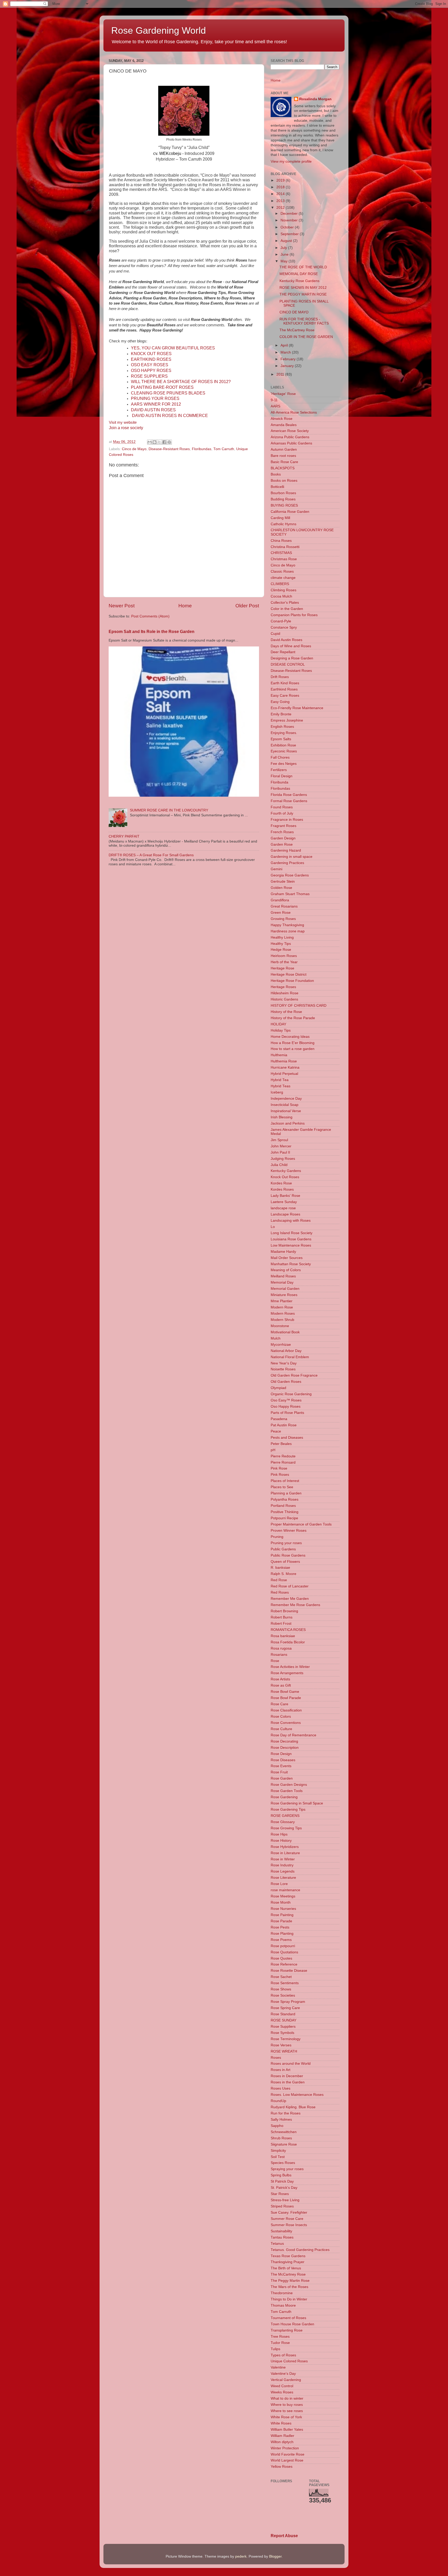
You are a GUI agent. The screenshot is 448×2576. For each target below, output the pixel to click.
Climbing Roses (283, 590)
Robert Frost (281, 1624)
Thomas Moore (283, 2305)
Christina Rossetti (285, 547)
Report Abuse (284, 2536)
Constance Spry (284, 627)
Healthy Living (282, 937)
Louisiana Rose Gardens (291, 1239)
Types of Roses (283, 2355)
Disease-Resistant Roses (169, 449)
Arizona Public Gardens (290, 437)
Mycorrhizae (281, 1345)
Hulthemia (279, 1055)
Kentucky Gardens (286, 1171)
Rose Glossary (283, 1822)
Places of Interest (285, 1481)
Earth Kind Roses (285, 683)
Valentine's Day (283, 2374)
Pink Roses (280, 1475)
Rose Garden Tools (287, 1791)
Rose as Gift (281, 1685)
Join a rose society (126, 428)
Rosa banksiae (283, 1636)
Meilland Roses (283, 1276)
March (286, 352)
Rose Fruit (279, 1772)
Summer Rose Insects (289, 2225)
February (289, 359)
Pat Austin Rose (284, 1425)
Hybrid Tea (280, 1080)
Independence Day (286, 1099)
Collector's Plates (285, 603)
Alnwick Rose (282, 419)
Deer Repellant (283, 652)
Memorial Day (282, 1282)
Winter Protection (285, 2448)
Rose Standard (283, 2014)
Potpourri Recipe (284, 1518)
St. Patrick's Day (284, 2188)
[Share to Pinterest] (169, 442)
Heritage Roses (283, 987)
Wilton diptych (282, 2442)
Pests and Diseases (287, 1438)
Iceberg (277, 1092)
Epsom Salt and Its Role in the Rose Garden (152, 632)
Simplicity (278, 2151)
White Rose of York (286, 2417)
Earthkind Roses (284, 689)
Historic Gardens (284, 999)
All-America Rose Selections (294, 412)
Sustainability (281, 2231)
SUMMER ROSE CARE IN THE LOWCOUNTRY (169, 810)
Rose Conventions (286, 1723)
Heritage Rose (282, 968)
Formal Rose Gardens (289, 801)
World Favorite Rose (288, 2454)
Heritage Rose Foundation (292, 981)
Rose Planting (282, 1934)
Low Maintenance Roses (291, 1245)
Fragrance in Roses (287, 820)
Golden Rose (281, 888)
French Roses (282, 832)
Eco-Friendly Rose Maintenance (297, 708)
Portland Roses (283, 1506)
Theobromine (282, 2293)
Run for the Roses (286, 2113)
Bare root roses (283, 456)
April (285, 345)
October (288, 227)
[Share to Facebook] (164, 442)
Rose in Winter (283, 1859)
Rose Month (281, 1902)
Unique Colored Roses (289, 2361)
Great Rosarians (284, 906)
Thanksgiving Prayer (288, 2262)
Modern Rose (282, 1307)
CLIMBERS (280, 584)
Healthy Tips (281, 944)
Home (185, 606)
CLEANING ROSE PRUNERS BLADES (168, 393)
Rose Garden (282, 1778)
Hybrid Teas (281, 1086)
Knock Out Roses (285, 1177)
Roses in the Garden (288, 2082)
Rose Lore (279, 1884)
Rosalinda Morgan (315, 99)
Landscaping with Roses (291, 1221)
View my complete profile (291, 161)
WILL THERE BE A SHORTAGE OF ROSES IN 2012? (181, 382)
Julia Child (279, 1165)
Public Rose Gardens (288, 1555)
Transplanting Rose (287, 2330)
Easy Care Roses (285, 696)
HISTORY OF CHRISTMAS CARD (299, 1006)
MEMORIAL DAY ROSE (299, 274)
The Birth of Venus (286, 2268)
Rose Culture (281, 1729)
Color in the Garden (287, 609)
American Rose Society (290, 431)
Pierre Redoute (283, 1456)
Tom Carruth (224, 449)
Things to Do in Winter (289, 2299)
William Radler (282, 2436)
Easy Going (280, 702)
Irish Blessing (282, 1117)
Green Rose (281, 913)
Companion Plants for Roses (294, 615)
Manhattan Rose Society (291, 1264)
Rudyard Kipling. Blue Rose (293, 2107)
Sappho (277, 2126)
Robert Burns (282, 1617)
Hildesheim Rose (285, 993)
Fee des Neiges (284, 764)
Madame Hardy (283, 1252)
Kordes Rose (281, 1183)
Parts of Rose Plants (287, 1413)
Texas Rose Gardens (288, 2256)
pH (273, 1450)
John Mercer (281, 1146)
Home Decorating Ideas (290, 1037)
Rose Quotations (284, 1952)
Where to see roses (287, 2411)
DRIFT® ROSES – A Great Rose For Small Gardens (151, 855)
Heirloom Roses (284, 956)
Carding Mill (280, 518)
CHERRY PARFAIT (124, 836)
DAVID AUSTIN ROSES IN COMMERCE (170, 416)
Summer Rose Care (287, 2219)
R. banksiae (280, 1568)
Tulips (275, 2349)
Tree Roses (280, 2337)
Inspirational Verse (286, 1111)
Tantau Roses (282, 2237)
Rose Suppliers (283, 2027)
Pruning (277, 1537)
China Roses (281, 541)
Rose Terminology (286, 2039)
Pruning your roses (286, 1543)
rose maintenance (285, 1890)
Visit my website (123, 422)
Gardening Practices (287, 863)
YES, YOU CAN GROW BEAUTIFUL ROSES (173, 348)
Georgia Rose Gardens (290, 875)
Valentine (278, 2367)
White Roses (281, 2423)
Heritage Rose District (289, 974)
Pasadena (279, 1419)
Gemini (276, 869)
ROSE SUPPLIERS (149, 376)
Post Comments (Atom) (150, 616)
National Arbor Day (286, 1351)
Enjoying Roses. (284, 733)
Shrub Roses (281, 2138)
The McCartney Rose (297, 330)
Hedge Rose (281, 950)
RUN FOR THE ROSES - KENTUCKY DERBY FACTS (304, 321)
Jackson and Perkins (288, 1123)
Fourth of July (282, 813)
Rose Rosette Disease (289, 1971)
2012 (281, 208)
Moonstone (280, 1326)
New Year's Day (284, 1363)
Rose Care (279, 1704)
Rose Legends (283, 1871)
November (290, 220)
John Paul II (280, 1152)
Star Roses (280, 2194)
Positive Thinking (285, 1512)
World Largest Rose (287, 2460)
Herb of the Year (284, 962)
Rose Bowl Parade (286, 1698)
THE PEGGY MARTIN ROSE (303, 294)
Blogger (275, 2556)
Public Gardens (283, 1549)
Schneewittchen (284, 2132)
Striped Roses (282, 2206)
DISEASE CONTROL (288, 664)
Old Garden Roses (286, 1382)
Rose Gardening (284, 1797)
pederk (241, 2556)
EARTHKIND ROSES (151, 359)
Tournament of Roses (288, 2318)
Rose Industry (282, 1865)
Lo (273, 1227)
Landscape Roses (285, 1214)
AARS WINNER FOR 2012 (156, 404)
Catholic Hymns (283, 524)
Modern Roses (283, 1314)
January (288, 366)
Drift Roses (280, 677)
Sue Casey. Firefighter (289, 2212)
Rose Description (285, 1748)
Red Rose (279, 1580)
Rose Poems (281, 1940)
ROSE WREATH (284, 2051)
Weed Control (282, 2386)
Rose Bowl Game (285, 1692)
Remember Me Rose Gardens (295, 1605)
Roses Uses (281, 2088)
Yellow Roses (282, 2467)
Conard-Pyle (281, 621)
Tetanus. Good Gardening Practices (300, 2250)
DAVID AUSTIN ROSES (153, 410)
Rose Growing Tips (286, 1828)
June (285, 254)
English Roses (282, 727)
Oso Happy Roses (286, 1406)
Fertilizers (279, 770)
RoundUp (278, 2101)
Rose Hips (279, 1834)
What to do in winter (287, 2398)
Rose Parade (281, 1921)
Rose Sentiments (285, 1983)
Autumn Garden (284, 449)
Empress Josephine (287, 720)
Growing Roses (283, 919)
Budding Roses (283, 499)
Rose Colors (281, 1717)
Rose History (281, 1841)
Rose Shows (281, 1989)
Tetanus (277, 2244)
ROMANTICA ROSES (288, 1630)
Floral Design (282, 776)
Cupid (275, 634)
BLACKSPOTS (283, 468)
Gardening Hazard (286, 850)
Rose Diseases (283, 1760)
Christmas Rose (284, 559)
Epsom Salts (281, 739)
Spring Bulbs (281, 2175)
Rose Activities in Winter (290, 1667)
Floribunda (279, 782)
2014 (281, 194)
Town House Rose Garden (292, 2324)
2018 (281, 187)
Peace (276, 1431)
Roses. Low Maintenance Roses (297, 2095)
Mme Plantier (282, 1301)
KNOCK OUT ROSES (151, 354)
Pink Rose (279, 1468)
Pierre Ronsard (283, 1462)
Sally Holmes (281, 2120)
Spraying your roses (287, 2169)
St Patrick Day (282, 2181)
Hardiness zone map (288, 931)
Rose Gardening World (159, 30)
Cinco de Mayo (134, 449)
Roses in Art (281, 2070)
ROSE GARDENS (285, 1816)
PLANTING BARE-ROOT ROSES (162, 387)
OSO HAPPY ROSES (151, 370)
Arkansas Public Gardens (291, 443)
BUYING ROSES (284, 505)
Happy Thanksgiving (287, 925)
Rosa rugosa (281, 1648)
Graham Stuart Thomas (290, 894)
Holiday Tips (281, 1030)
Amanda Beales (284, 425)
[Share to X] (159, 442)
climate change (283, 578)
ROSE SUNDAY (283, 2020)
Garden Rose (282, 844)
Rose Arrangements (287, 1673)
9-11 (274, 400)
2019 (281, 180)
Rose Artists (280, 1679)
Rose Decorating (284, 1741)
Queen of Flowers (285, 1562)
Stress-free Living (285, 2200)
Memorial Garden (285, 1289)
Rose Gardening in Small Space (297, 1803)
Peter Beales (281, 1444)
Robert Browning (284, 1611)
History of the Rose (286, 1012)
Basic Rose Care (284, 462)
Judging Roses (283, 1159)
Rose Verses (281, 2045)
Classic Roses (282, 571)
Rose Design (281, 1754)
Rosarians (279, 1655)
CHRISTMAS (281, 553)
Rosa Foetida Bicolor (288, 1642)
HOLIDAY (278, 1024)
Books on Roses (284, 481)
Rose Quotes (281, 1958)
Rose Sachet (281, 1977)
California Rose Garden (290, 512)
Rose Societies (283, 1995)
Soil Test (278, 2157)
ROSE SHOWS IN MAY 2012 (303, 288)
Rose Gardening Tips (288, 1809)
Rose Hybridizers (285, 1847)
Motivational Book (285, 1332)
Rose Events (281, 1766)
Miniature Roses (284, 1295)
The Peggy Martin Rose (290, 2281)
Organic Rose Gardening (291, 1394)
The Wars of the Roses (289, 2287)
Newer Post (122, 606)
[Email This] (150, 442)
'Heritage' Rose (283, 394)
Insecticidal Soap (285, 1105)
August (287, 241)
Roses (276, 2058)
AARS (275, 406)
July (284, 248)
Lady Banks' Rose (285, 1196)
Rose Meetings (283, 1896)
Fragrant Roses (283, 826)
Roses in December (287, 2076)
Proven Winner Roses (289, 1531)
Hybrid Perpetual (284, 1074)
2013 (281, 201)
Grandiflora (280, 900)
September (290, 234)
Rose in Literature (285, 1853)
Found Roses (282, 807)
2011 (281, 374)
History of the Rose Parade (293, 1018)
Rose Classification (286, 1710)
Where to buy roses (287, 2405)
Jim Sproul (279, 1140)
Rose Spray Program (288, 2002)
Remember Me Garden (290, 1599)
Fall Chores (280, 757)
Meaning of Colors (286, 1270)
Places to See (282, 1487)
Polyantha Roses (285, 1499)
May (285, 261)
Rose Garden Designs (289, 1785)
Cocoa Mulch (281, 596)
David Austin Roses (286, 640)
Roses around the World (291, 2064)
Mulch (276, 1338)
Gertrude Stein (283, 882)
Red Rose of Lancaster (290, 1586)
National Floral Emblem (290, 1357)
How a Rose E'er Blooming (293, 1043)
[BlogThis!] (155, 442)
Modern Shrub (282, 1320)
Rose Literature (283, 1878)
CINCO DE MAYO (294, 312)
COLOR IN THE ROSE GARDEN (306, 337)
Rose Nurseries (283, 1909)
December (290, 214)
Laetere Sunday (284, 1202)
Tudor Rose (280, 2343)
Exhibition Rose (283, 745)
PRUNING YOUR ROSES (155, 398)
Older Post (247, 606)
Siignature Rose (284, 2144)
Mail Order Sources (287, 1258)
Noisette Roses (283, 1369)
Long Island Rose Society (292, 1233)
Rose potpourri (283, 1946)
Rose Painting (282, 1915)
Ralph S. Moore (283, 1574)
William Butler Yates (287, 2430)
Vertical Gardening (286, 2380)
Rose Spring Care (285, 2008)
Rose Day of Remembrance (293, 1735)
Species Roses (283, 2163)
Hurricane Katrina (285, 1067)
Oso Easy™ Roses (286, 1400)
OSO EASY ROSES (150, 365)
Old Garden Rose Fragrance (294, 1375)
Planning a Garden (286, 1493)
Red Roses (280, 1592)
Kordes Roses (282, 1189)
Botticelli (277, 487)
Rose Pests (280, 1927)
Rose (275, 1661)
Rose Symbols (282, 2033)
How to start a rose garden (293, 1049)
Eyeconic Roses (284, 751)
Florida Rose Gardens (289, 795)
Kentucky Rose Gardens (299, 281)
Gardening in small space (292, 857)
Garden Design (283, 838)
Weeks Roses (282, 2392)
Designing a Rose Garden (292, 658)
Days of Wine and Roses (291, 646)
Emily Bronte (281, 714)
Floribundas (202, 449)
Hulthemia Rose (284, 1061)
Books (276, 474)
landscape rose (283, 1208)
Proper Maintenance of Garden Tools (301, 1524)
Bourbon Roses (283, 493)
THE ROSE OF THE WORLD (303, 267)
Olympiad (278, 1388)
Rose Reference (284, 1964)
